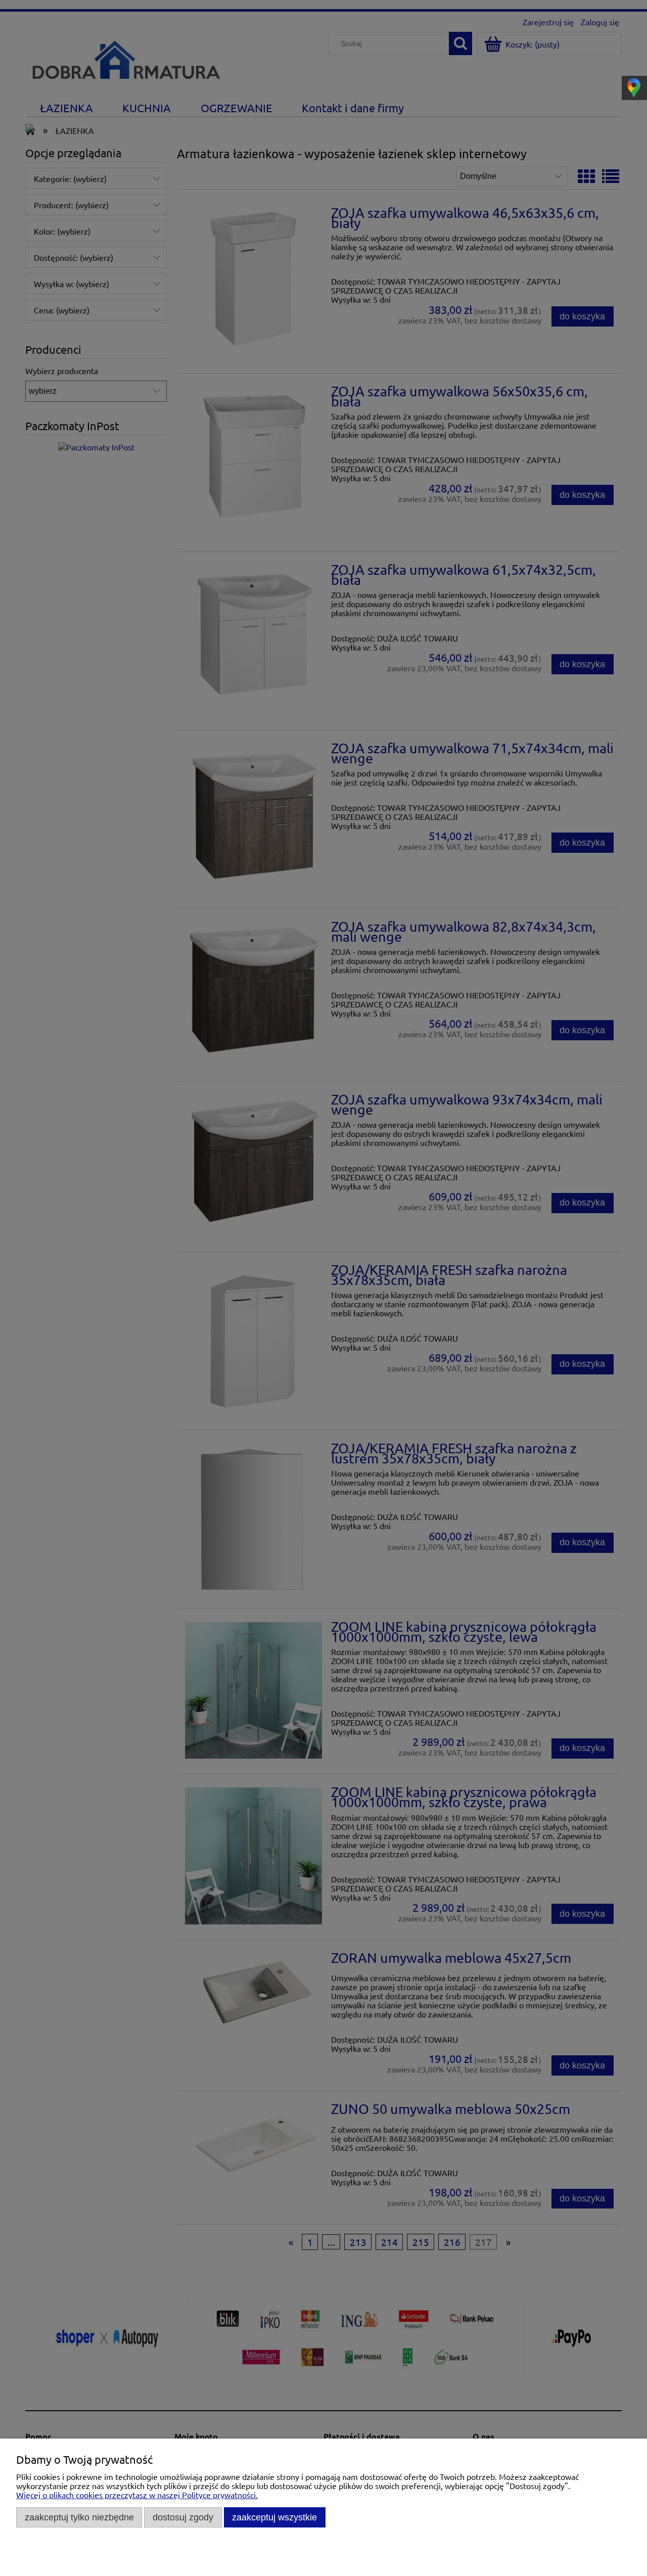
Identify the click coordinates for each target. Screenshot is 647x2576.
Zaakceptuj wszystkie (274, 2517)
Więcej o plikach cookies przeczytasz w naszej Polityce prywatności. (137, 2495)
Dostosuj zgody (183, 2517)
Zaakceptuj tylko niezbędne (79, 2517)
